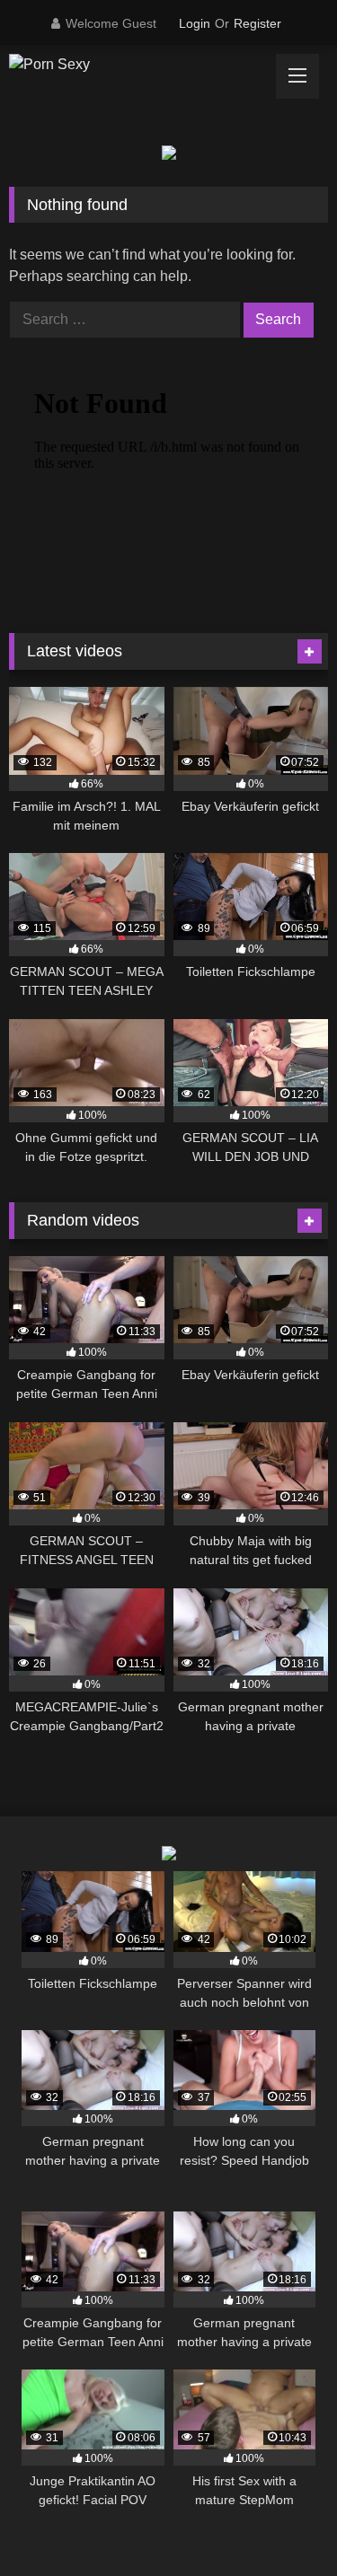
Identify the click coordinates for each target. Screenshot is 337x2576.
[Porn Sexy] (138, 65)
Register (257, 23)
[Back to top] (281, 2523)
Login (195, 23)
